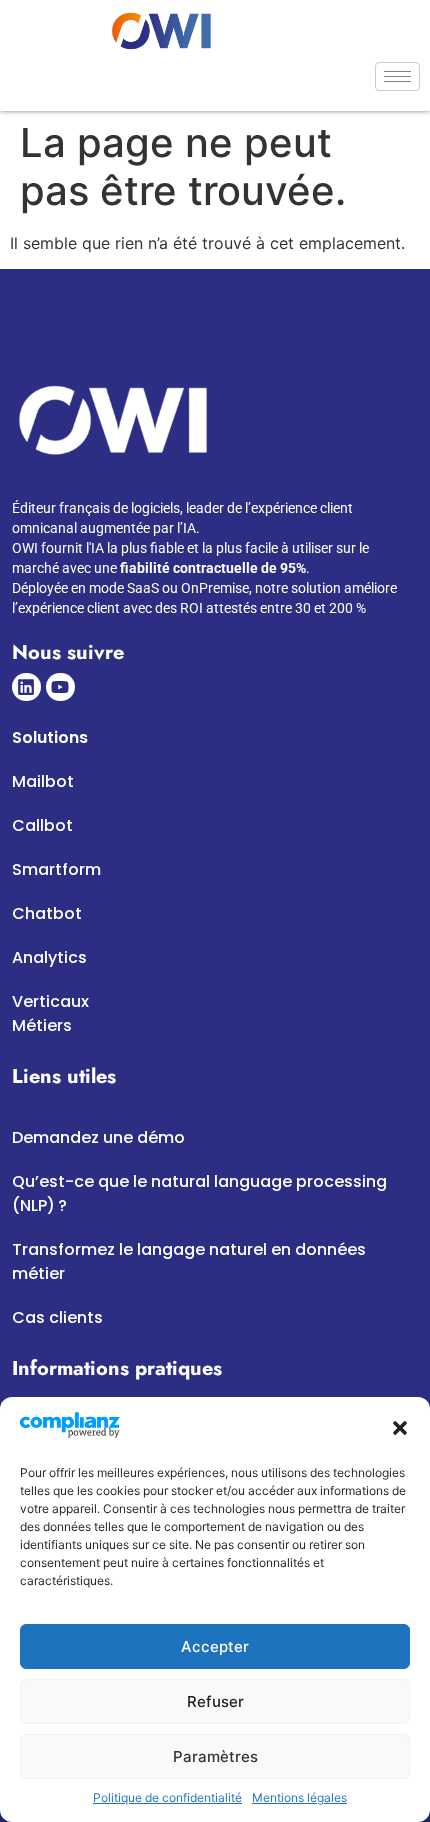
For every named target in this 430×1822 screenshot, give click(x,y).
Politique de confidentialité (167, 1797)
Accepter (215, 1646)
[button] (400, 1428)
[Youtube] (60, 687)
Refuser (215, 1701)
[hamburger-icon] (397, 76)
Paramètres (215, 1756)
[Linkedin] (26, 687)
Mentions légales (299, 1797)
